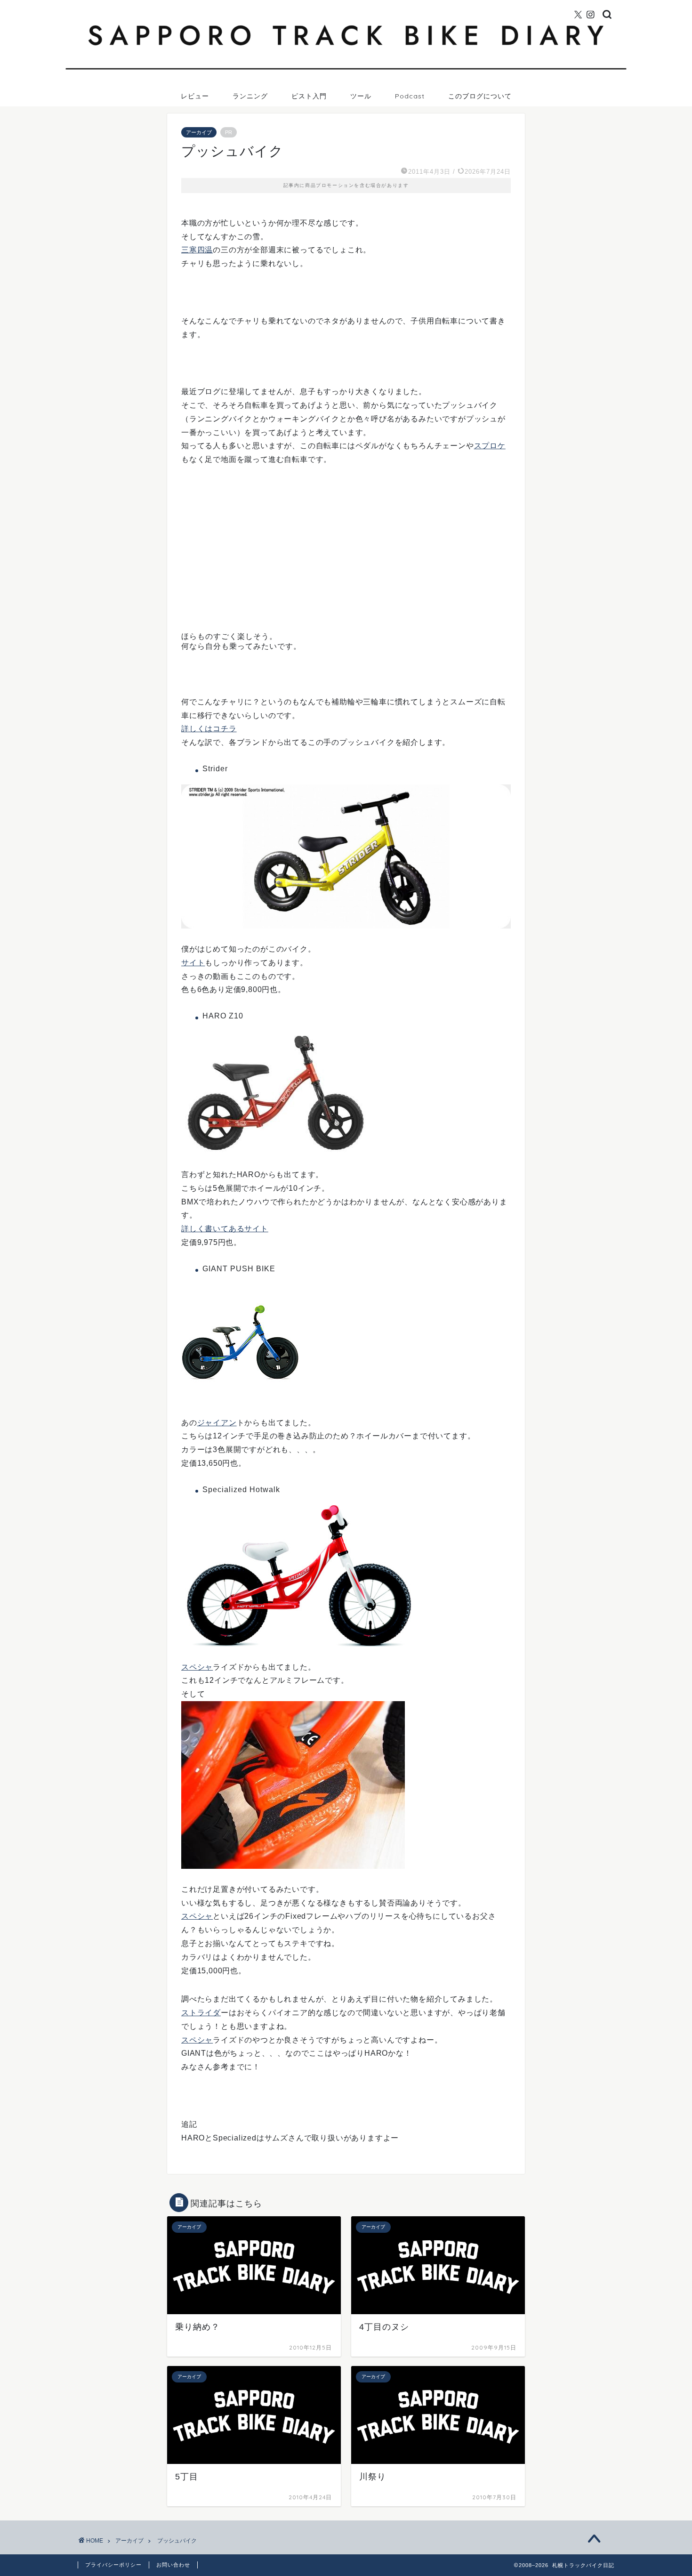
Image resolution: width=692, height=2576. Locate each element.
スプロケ (490, 446)
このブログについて (480, 96)
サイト (193, 963)
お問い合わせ (173, 2565)
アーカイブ (199, 132)
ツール (361, 96)
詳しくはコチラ (209, 729)
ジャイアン (217, 1423)
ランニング (250, 96)
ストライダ (201, 2013)
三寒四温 (197, 250)
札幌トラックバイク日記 (346, 4)
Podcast (410, 96)
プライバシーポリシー (113, 2565)
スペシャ (197, 1667)
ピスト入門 (309, 96)
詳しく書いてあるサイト (225, 1229)
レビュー (195, 96)
